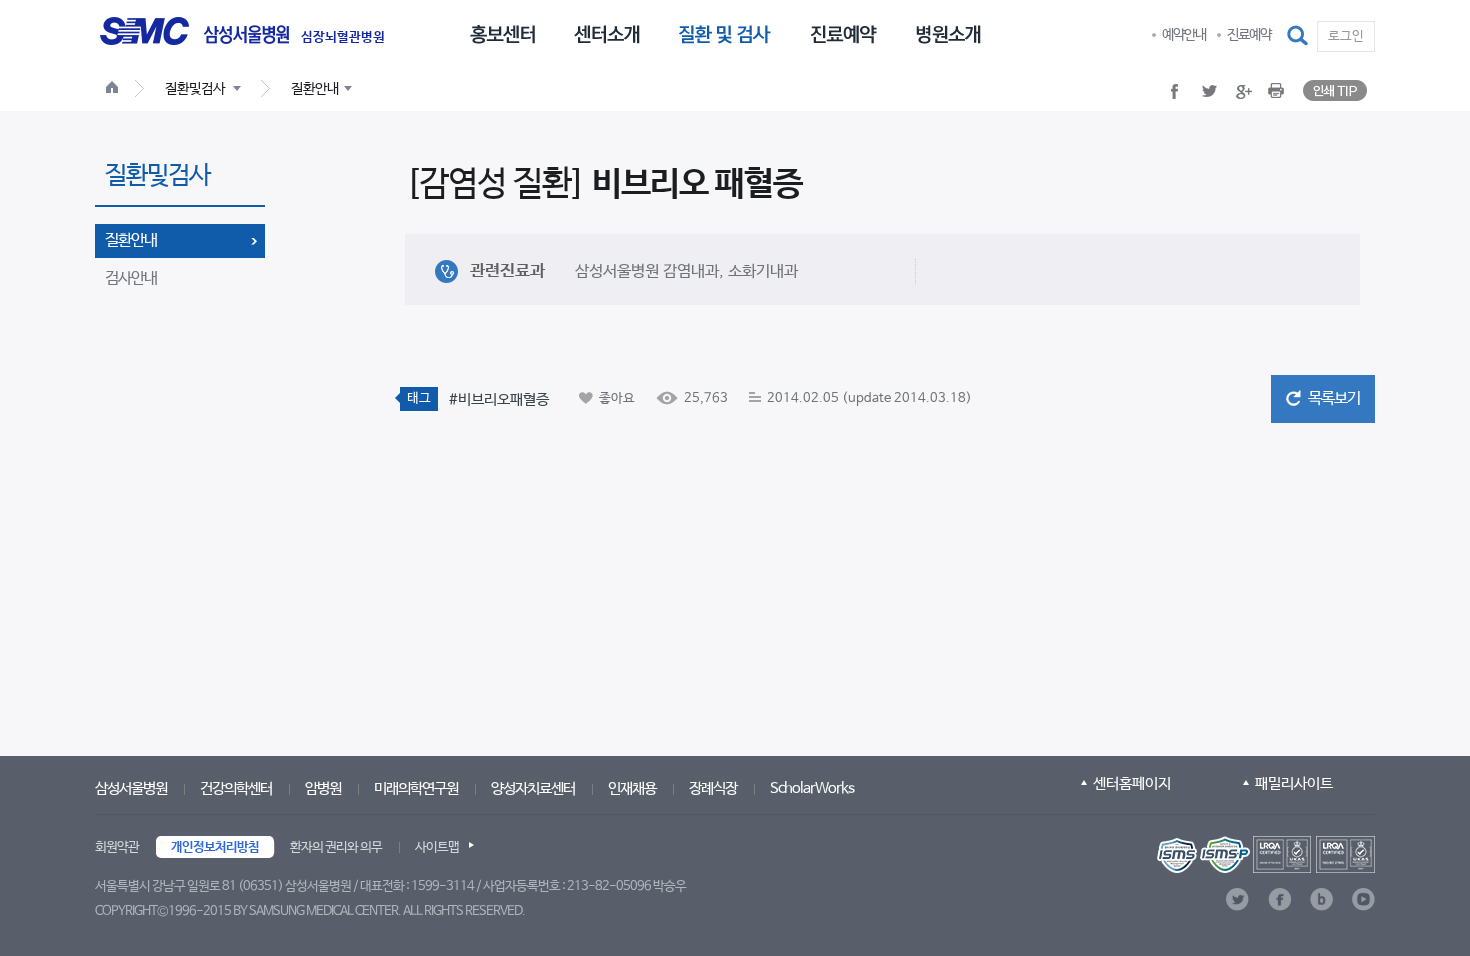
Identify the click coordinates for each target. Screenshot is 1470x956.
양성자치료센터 (533, 788)
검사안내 (131, 278)
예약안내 (1184, 35)
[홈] (116, 90)
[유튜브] (1363, 899)
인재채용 (632, 788)
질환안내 (131, 240)
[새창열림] (1266, 854)
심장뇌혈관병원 (343, 38)
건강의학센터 (236, 788)
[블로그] (1321, 899)
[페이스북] (1279, 899)
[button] (1299, 36)
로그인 (1346, 36)
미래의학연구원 (416, 788)
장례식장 (713, 788)
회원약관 (117, 847)
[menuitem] (502, 33)
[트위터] (1237, 899)
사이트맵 (437, 847)
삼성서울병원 (131, 788)
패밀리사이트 (1294, 783)
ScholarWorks (812, 788)
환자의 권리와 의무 (336, 847)
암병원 (323, 788)
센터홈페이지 (1132, 783)
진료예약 (1249, 35)
